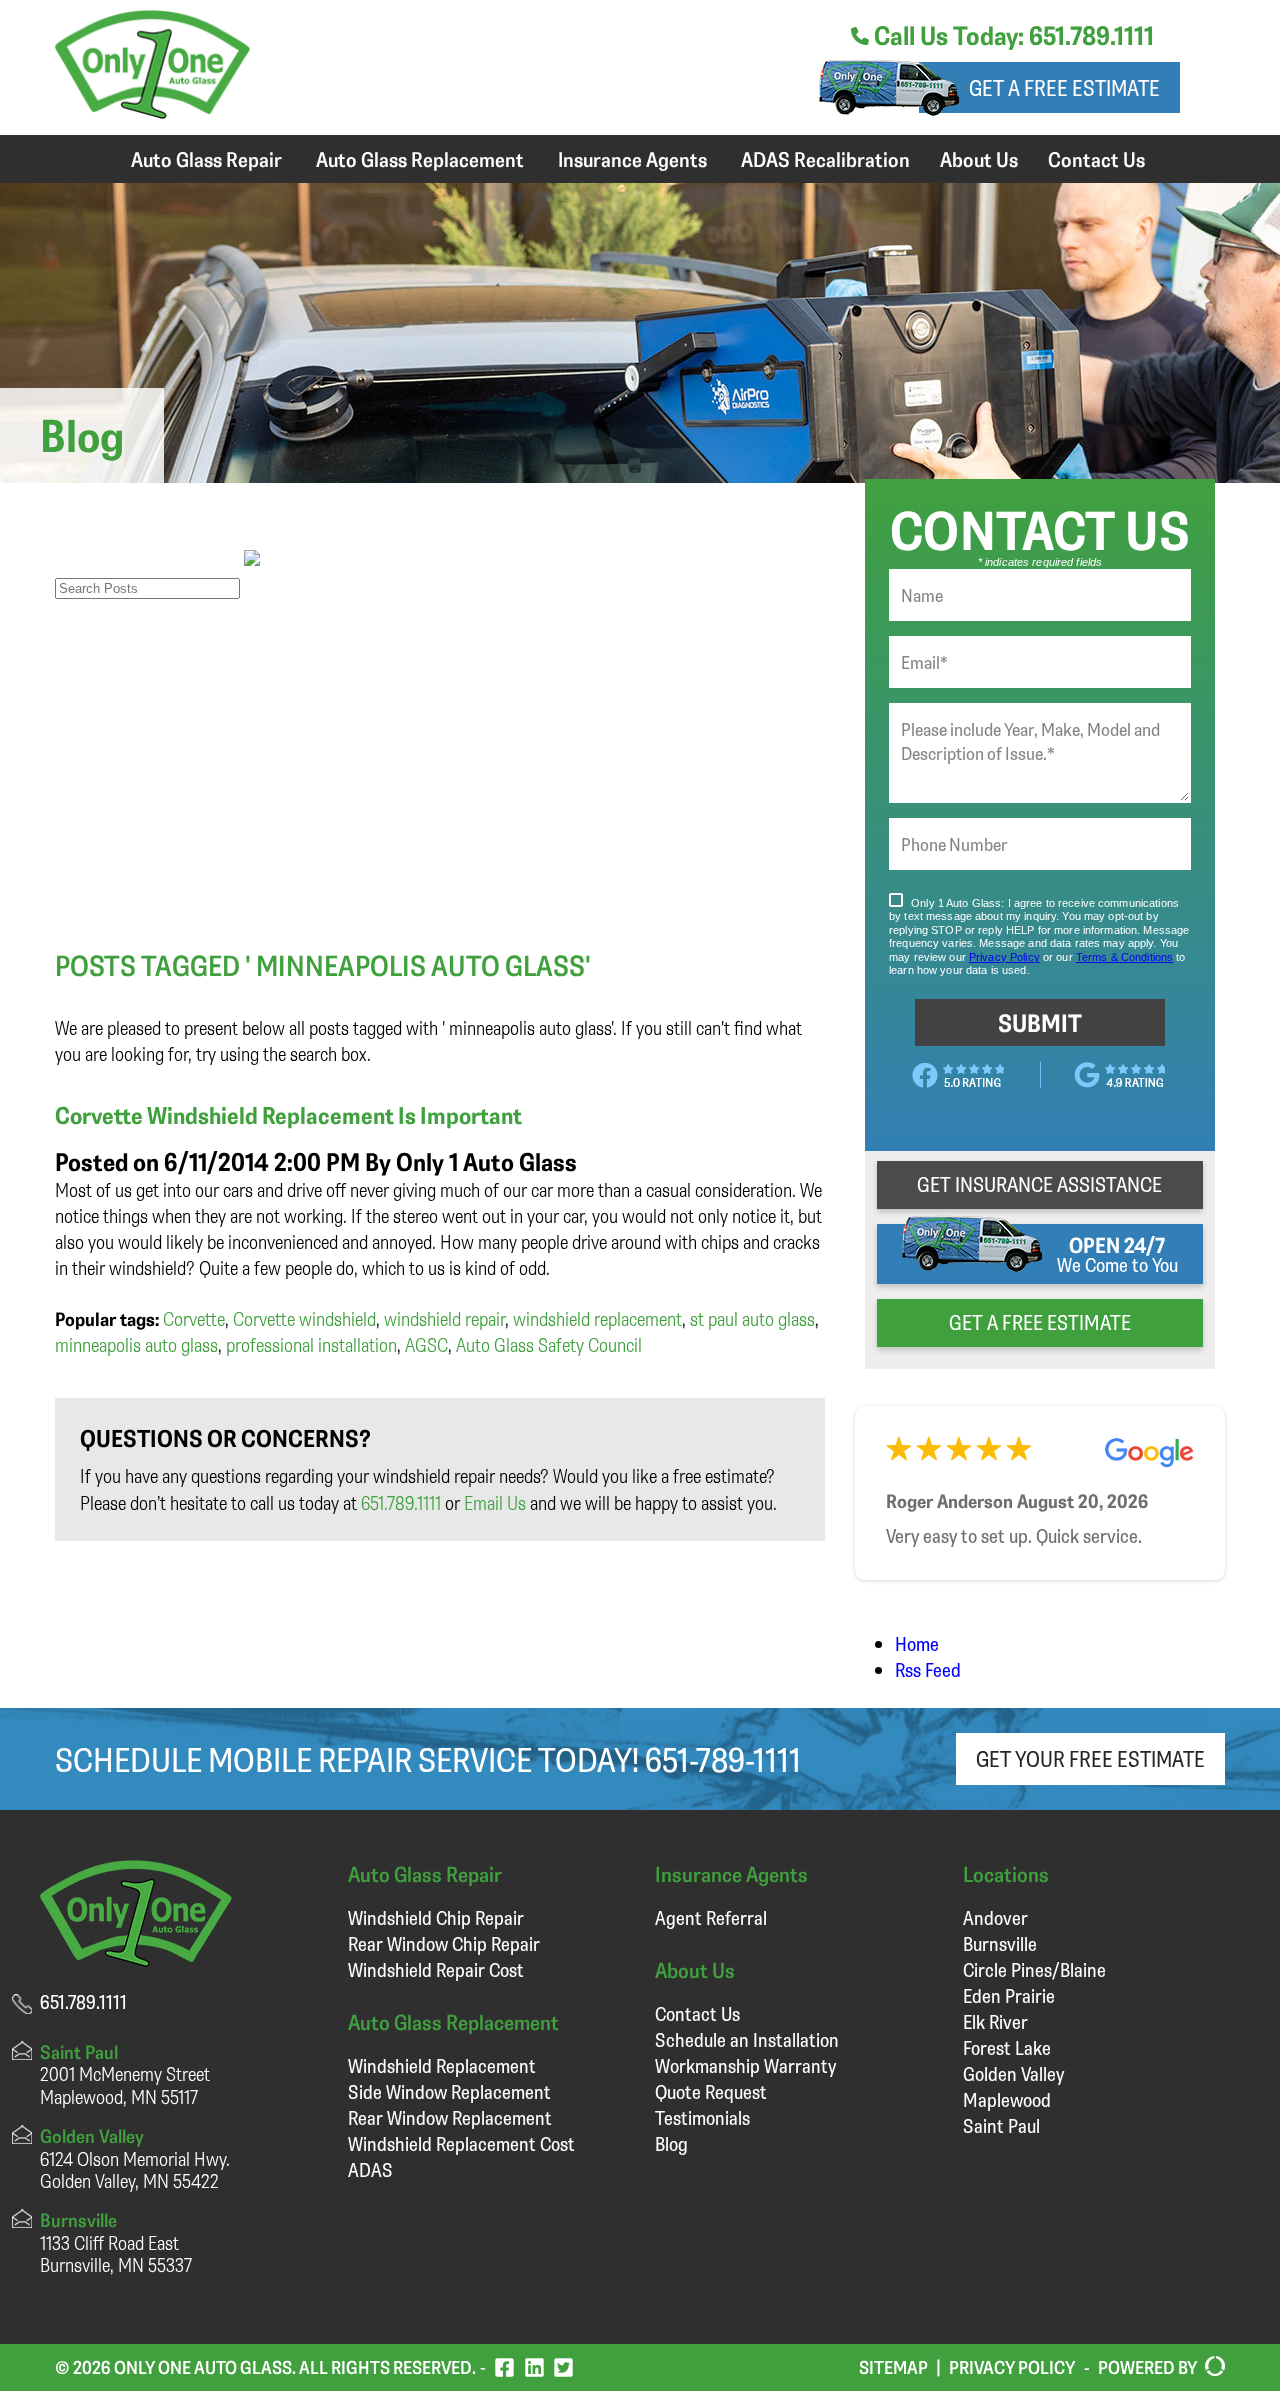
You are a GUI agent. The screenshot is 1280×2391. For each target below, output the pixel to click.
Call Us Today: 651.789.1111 (1011, 35)
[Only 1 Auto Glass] (152, 111)
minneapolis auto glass (136, 1344)
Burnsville (1000, 1943)
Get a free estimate (1064, 87)
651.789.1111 (401, 1502)
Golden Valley (1013, 2073)
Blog (671, 2143)
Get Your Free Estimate (1090, 1758)
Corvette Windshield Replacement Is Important (288, 1115)
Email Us (495, 1502)
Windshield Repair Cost (436, 1969)
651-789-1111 (723, 1759)
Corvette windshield (304, 1318)
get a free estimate (1040, 1322)
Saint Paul (1001, 2125)
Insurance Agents (632, 159)
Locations (1006, 1873)
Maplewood (1007, 2099)
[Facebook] (504, 2367)
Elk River (995, 2021)
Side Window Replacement (449, 2091)
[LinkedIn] (534, 2367)
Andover (995, 1917)
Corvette (194, 1318)
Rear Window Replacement (450, 2117)
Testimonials (702, 2117)
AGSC (426, 1344)
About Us (979, 159)
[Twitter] (563, 2367)
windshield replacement (597, 1318)
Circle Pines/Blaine (1034, 1969)
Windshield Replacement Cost (461, 2143)
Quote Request (711, 2091)
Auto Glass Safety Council (549, 1344)
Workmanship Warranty (745, 2065)
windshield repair (444, 1318)
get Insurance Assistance (1039, 1184)
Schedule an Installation (747, 2039)
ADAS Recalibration (825, 159)
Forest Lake (1007, 2047)
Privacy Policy (1012, 2367)
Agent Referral (711, 1917)
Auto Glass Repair (206, 159)
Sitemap (893, 2367)
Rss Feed (928, 1669)
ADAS (370, 2169)
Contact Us (1096, 159)
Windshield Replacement (442, 2065)
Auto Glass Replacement (420, 159)
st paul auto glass (752, 1318)
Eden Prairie (1009, 1995)
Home (917, 1643)
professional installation (311, 1344)
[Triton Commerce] (1211, 2367)
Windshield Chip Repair (436, 1917)
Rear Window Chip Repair (444, 1943)
